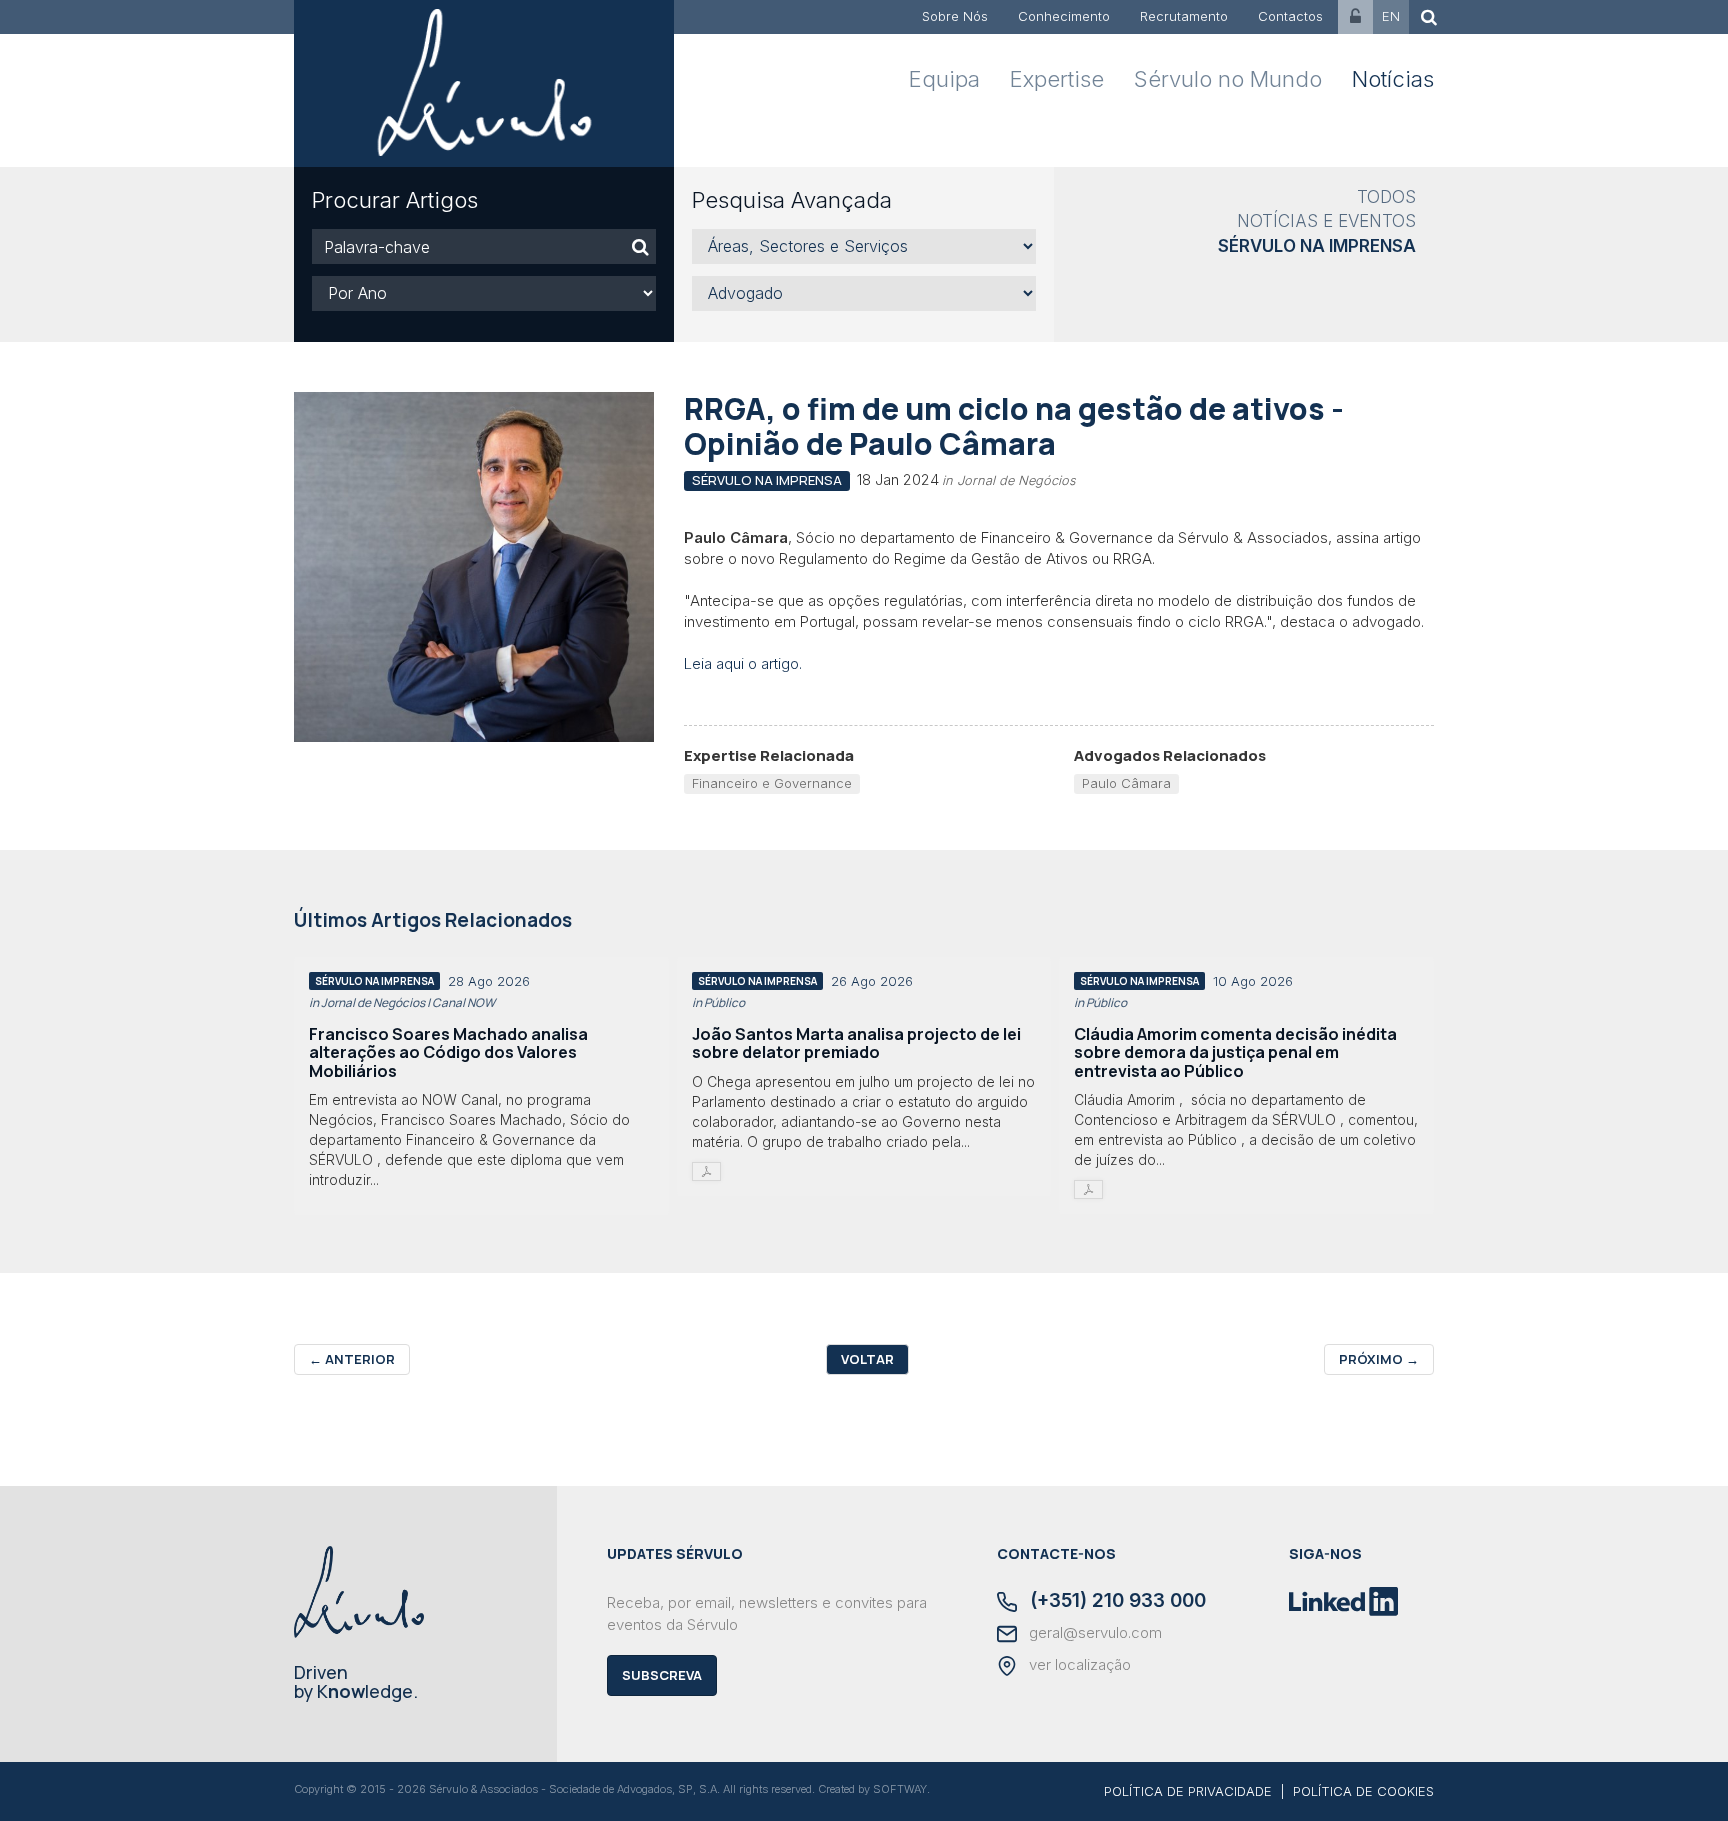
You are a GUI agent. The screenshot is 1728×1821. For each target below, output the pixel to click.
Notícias (1393, 79)
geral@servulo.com (1093, 1633)
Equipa (944, 79)
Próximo (1379, 1359)
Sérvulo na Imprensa (1317, 246)
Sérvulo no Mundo (1228, 79)
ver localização (1078, 1665)
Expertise (1057, 79)
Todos (1386, 197)
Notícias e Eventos (1326, 221)
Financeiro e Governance (772, 783)
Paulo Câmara (1126, 783)
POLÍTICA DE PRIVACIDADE (1188, 1791)
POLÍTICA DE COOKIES (1363, 1791)
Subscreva (662, 1675)
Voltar (867, 1359)
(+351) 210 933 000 (1115, 1602)
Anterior (352, 1359)
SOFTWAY (900, 1789)
